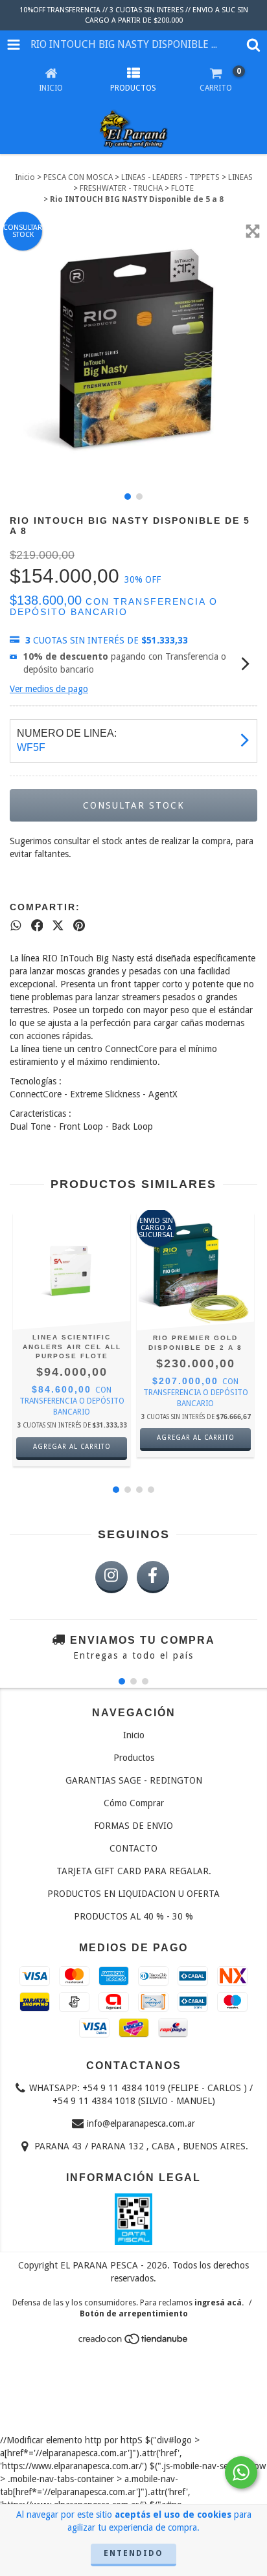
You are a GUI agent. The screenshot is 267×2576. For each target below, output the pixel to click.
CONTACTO (133, 1848)
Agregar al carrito (72, 1447)
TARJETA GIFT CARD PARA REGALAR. (134, 1871)
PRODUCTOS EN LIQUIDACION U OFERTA (133, 1894)
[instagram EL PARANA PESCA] (111, 1577)
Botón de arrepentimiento (134, 2314)
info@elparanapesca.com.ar (141, 2123)
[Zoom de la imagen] (253, 231)
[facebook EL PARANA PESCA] (153, 1577)
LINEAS (240, 177)
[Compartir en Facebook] (37, 926)
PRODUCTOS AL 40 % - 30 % (133, 1916)
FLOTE (182, 188)
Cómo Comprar (134, 1803)
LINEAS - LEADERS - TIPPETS (170, 177)
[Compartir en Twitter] (58, 926)
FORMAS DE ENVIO (133, 1826)
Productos (134, 1758)
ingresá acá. (219, 2303)
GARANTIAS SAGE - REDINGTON (134, 1780)
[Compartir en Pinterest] (79, 926)
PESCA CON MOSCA (78, 177)
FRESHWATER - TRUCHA (121, 188)
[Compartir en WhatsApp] (16, 926)
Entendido (133, 2553)
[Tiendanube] (134, 2342)
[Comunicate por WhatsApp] (241, 2472)
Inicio (25, 177)
